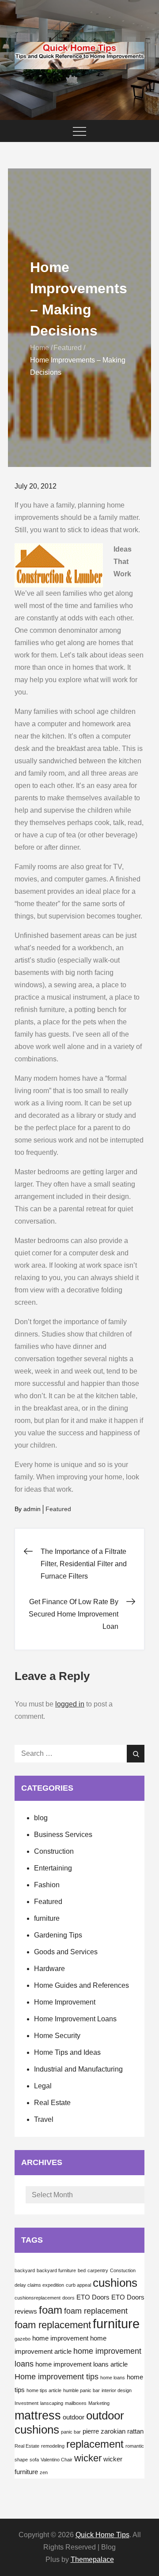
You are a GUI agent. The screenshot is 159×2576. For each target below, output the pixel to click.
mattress (38, 2415)
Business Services (63, 1835)
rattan (135, 2431)
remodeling (53, 2446)
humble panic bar (81, 2390)
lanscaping (52, 2403)
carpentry (98, 2270)
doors (68, 2298)
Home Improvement (65, 2002)
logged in (70, 1704)
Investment (26, 2403)
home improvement (60, 2338)
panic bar (71, 2432)
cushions (115, 2283)
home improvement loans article (81, 2364)
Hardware (49, 1969)
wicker (88, 2458)
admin (32, 1509)
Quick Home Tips (102, 2535)
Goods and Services (66, 1952)
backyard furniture (56, 2270)
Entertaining (53, 1868)
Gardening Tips (58, 1935)
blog (41, 1818)
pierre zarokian (104, 2431)
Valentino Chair (57, 2460)
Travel (44, 2119)
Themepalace (92, 2559)
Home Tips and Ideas (67, 2052)
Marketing (99, 2403)
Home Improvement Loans (75, 2019)
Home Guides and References (81, 1985)
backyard (25, 2270)
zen (44, 2472)
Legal (43, 2086)
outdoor (74, 2417)
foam (51, 2310)
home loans (113, 2378)
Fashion (47, 1885)
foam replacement (96, 2311)
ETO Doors (93, 2297)
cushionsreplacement (38, 2298)
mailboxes (76, 2403)
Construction (54, 1851)
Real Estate (52, 2103)
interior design (117, 2390)
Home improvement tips (57, 2377)
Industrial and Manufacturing (78, 2069)
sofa (34, 2460)
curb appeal (78, 2285)
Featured (58, 1509)
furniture (47, 1918)
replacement (95, 2444)
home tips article (44, 2390)
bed (82, 2270)
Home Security (57, 2036)
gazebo (23, 2339)
